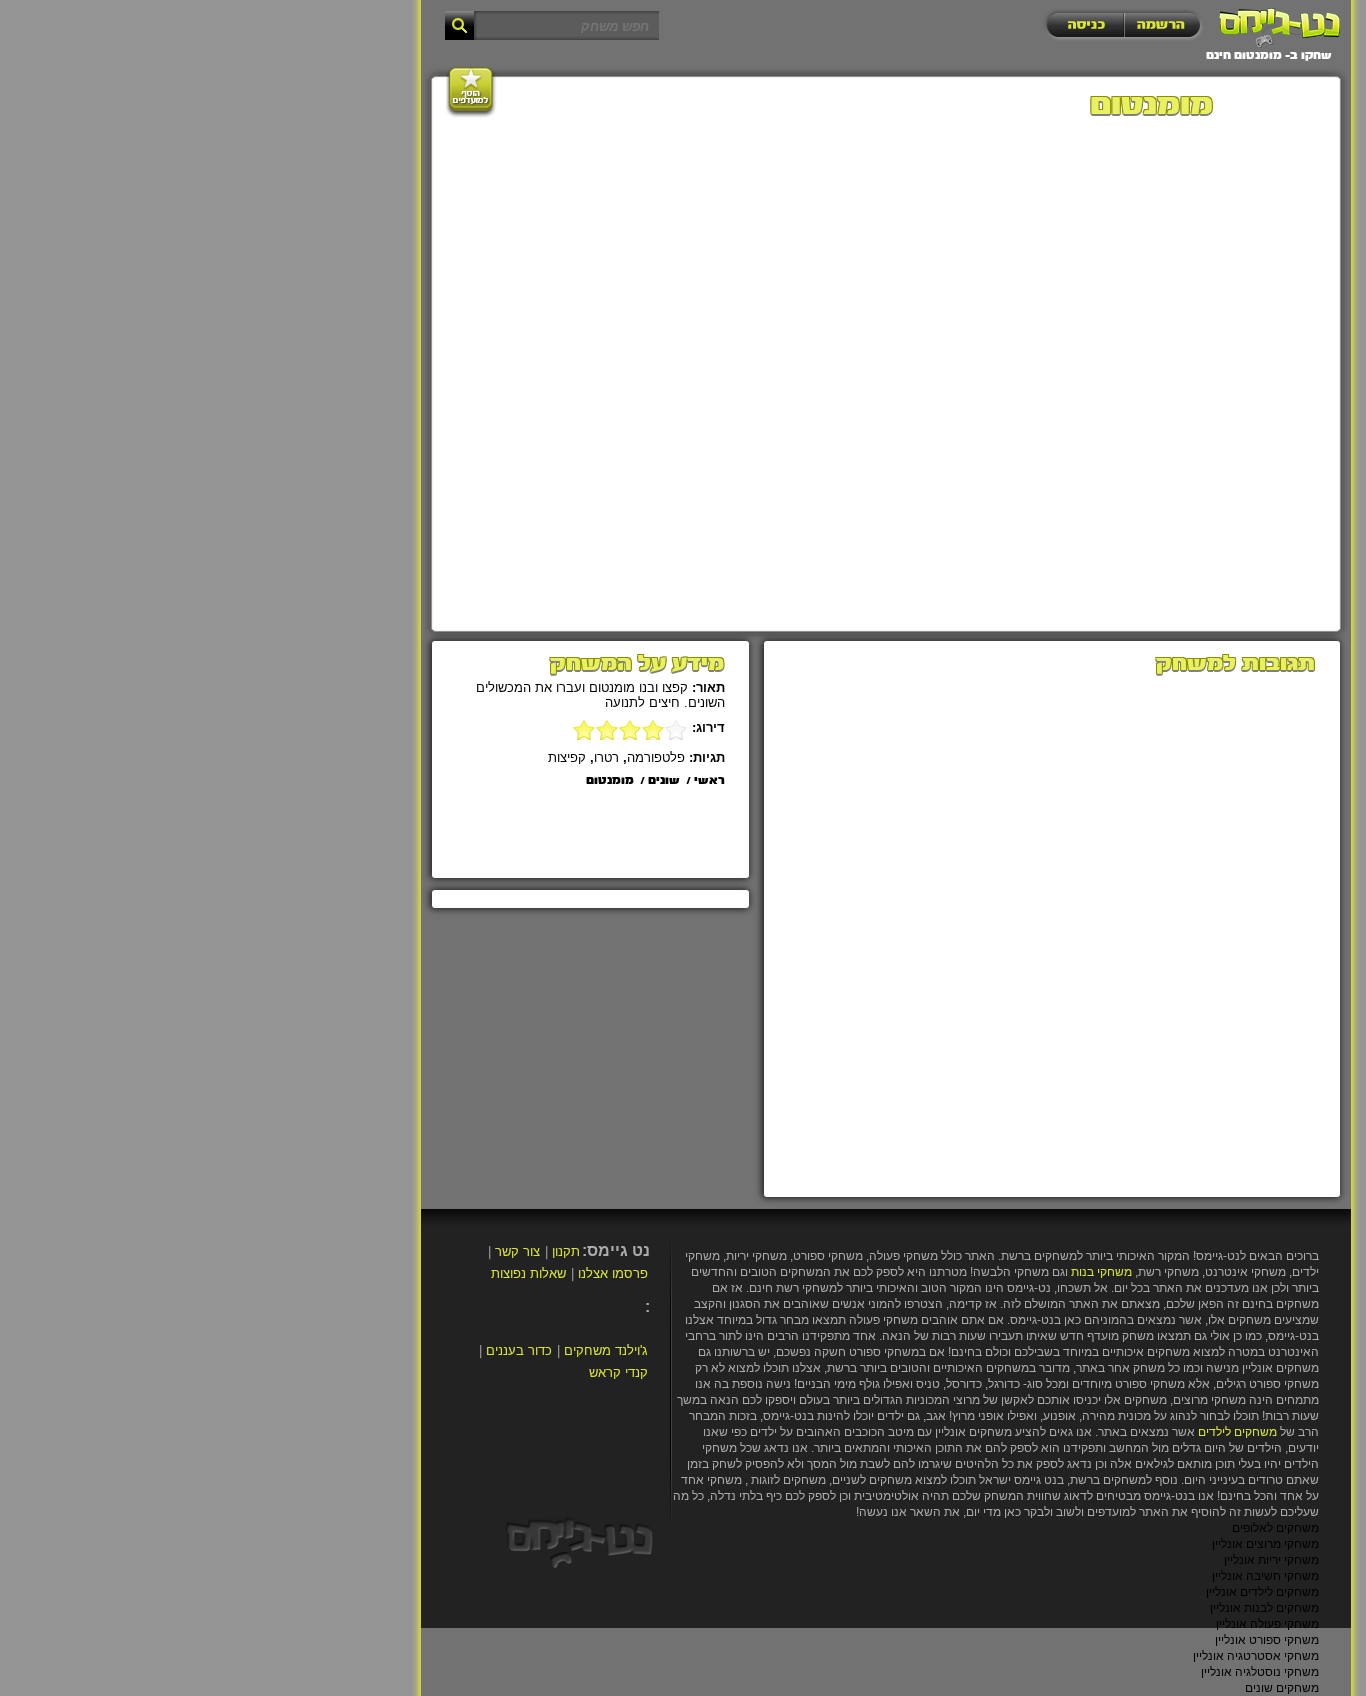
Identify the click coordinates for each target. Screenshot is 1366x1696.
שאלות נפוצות (528, 1273)
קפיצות (567, 757)
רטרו (606, 757)
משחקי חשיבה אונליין (1265, 1576)
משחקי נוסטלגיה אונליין (1260, 1672)
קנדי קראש (618, 1372)
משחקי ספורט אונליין (1267, 1640)
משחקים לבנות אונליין (1264, 1608)
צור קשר (517, 1251)
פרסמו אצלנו (613, 1273)
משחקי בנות (1101, 1272)
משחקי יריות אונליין (1271, 1560)
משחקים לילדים (1237, 1432)
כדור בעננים (519, 1350)
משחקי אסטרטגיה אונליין (1256, 1656)
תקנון (566, 1251)
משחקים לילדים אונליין (1262, 1592)
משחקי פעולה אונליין (1267, 1624)
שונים (664, 781)
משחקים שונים (1282, 1688)
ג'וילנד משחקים (606, 1350)
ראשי (709, 781)
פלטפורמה (656, 757)
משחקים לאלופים (1275, 1528)
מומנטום (610, 781)
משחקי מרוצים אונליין (1265, 1544)
